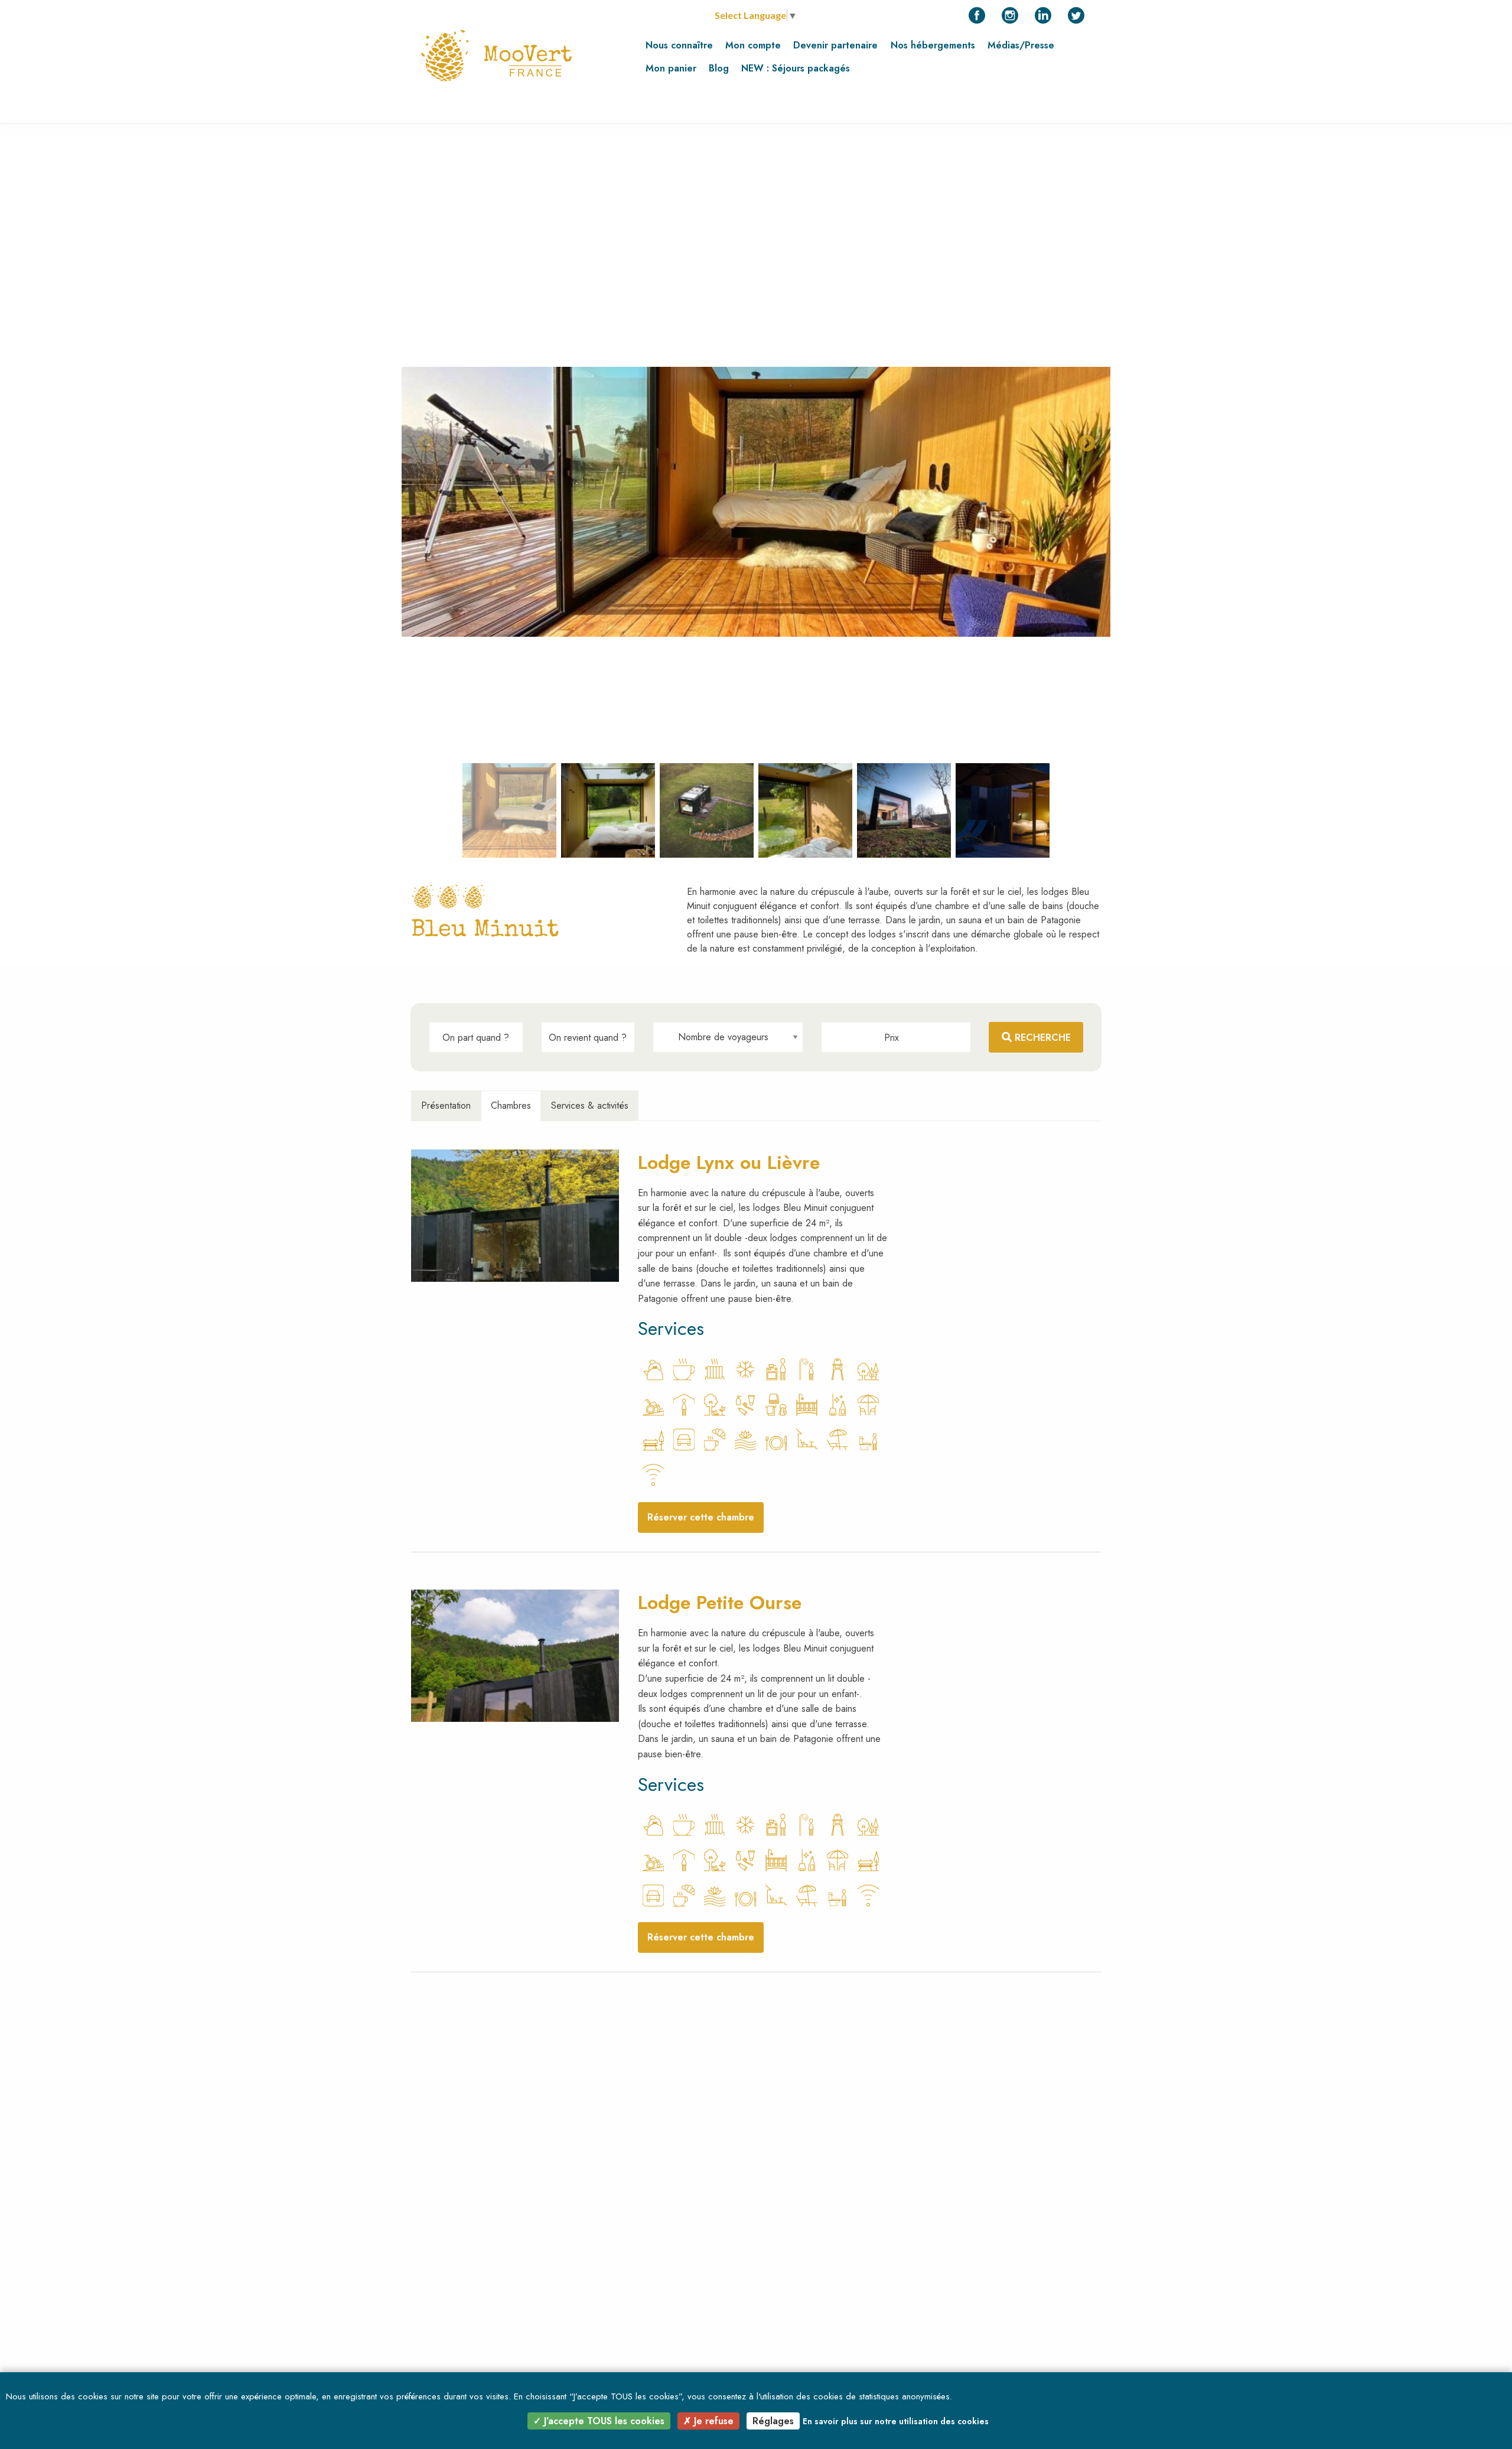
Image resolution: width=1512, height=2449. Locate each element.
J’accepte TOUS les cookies (603, 2421)
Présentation (446, 1105)
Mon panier (671, 68)
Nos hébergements (933, 45)
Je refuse (712, 2421)
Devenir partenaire (835, 45)
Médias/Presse (1021, 45)
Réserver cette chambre (701, 1517)
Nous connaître (679, 45)
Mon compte (753, 45)
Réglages (773, 2421)
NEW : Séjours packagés (796, 68)
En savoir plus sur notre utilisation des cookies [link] (896, 2421)
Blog (719, 68)
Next (1083, 440)
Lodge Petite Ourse (720, 1603)
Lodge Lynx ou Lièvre (729, 1162)
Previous (422, 440)
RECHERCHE (1041, 1038)
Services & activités (590, 1105)
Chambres (511, 1105)
